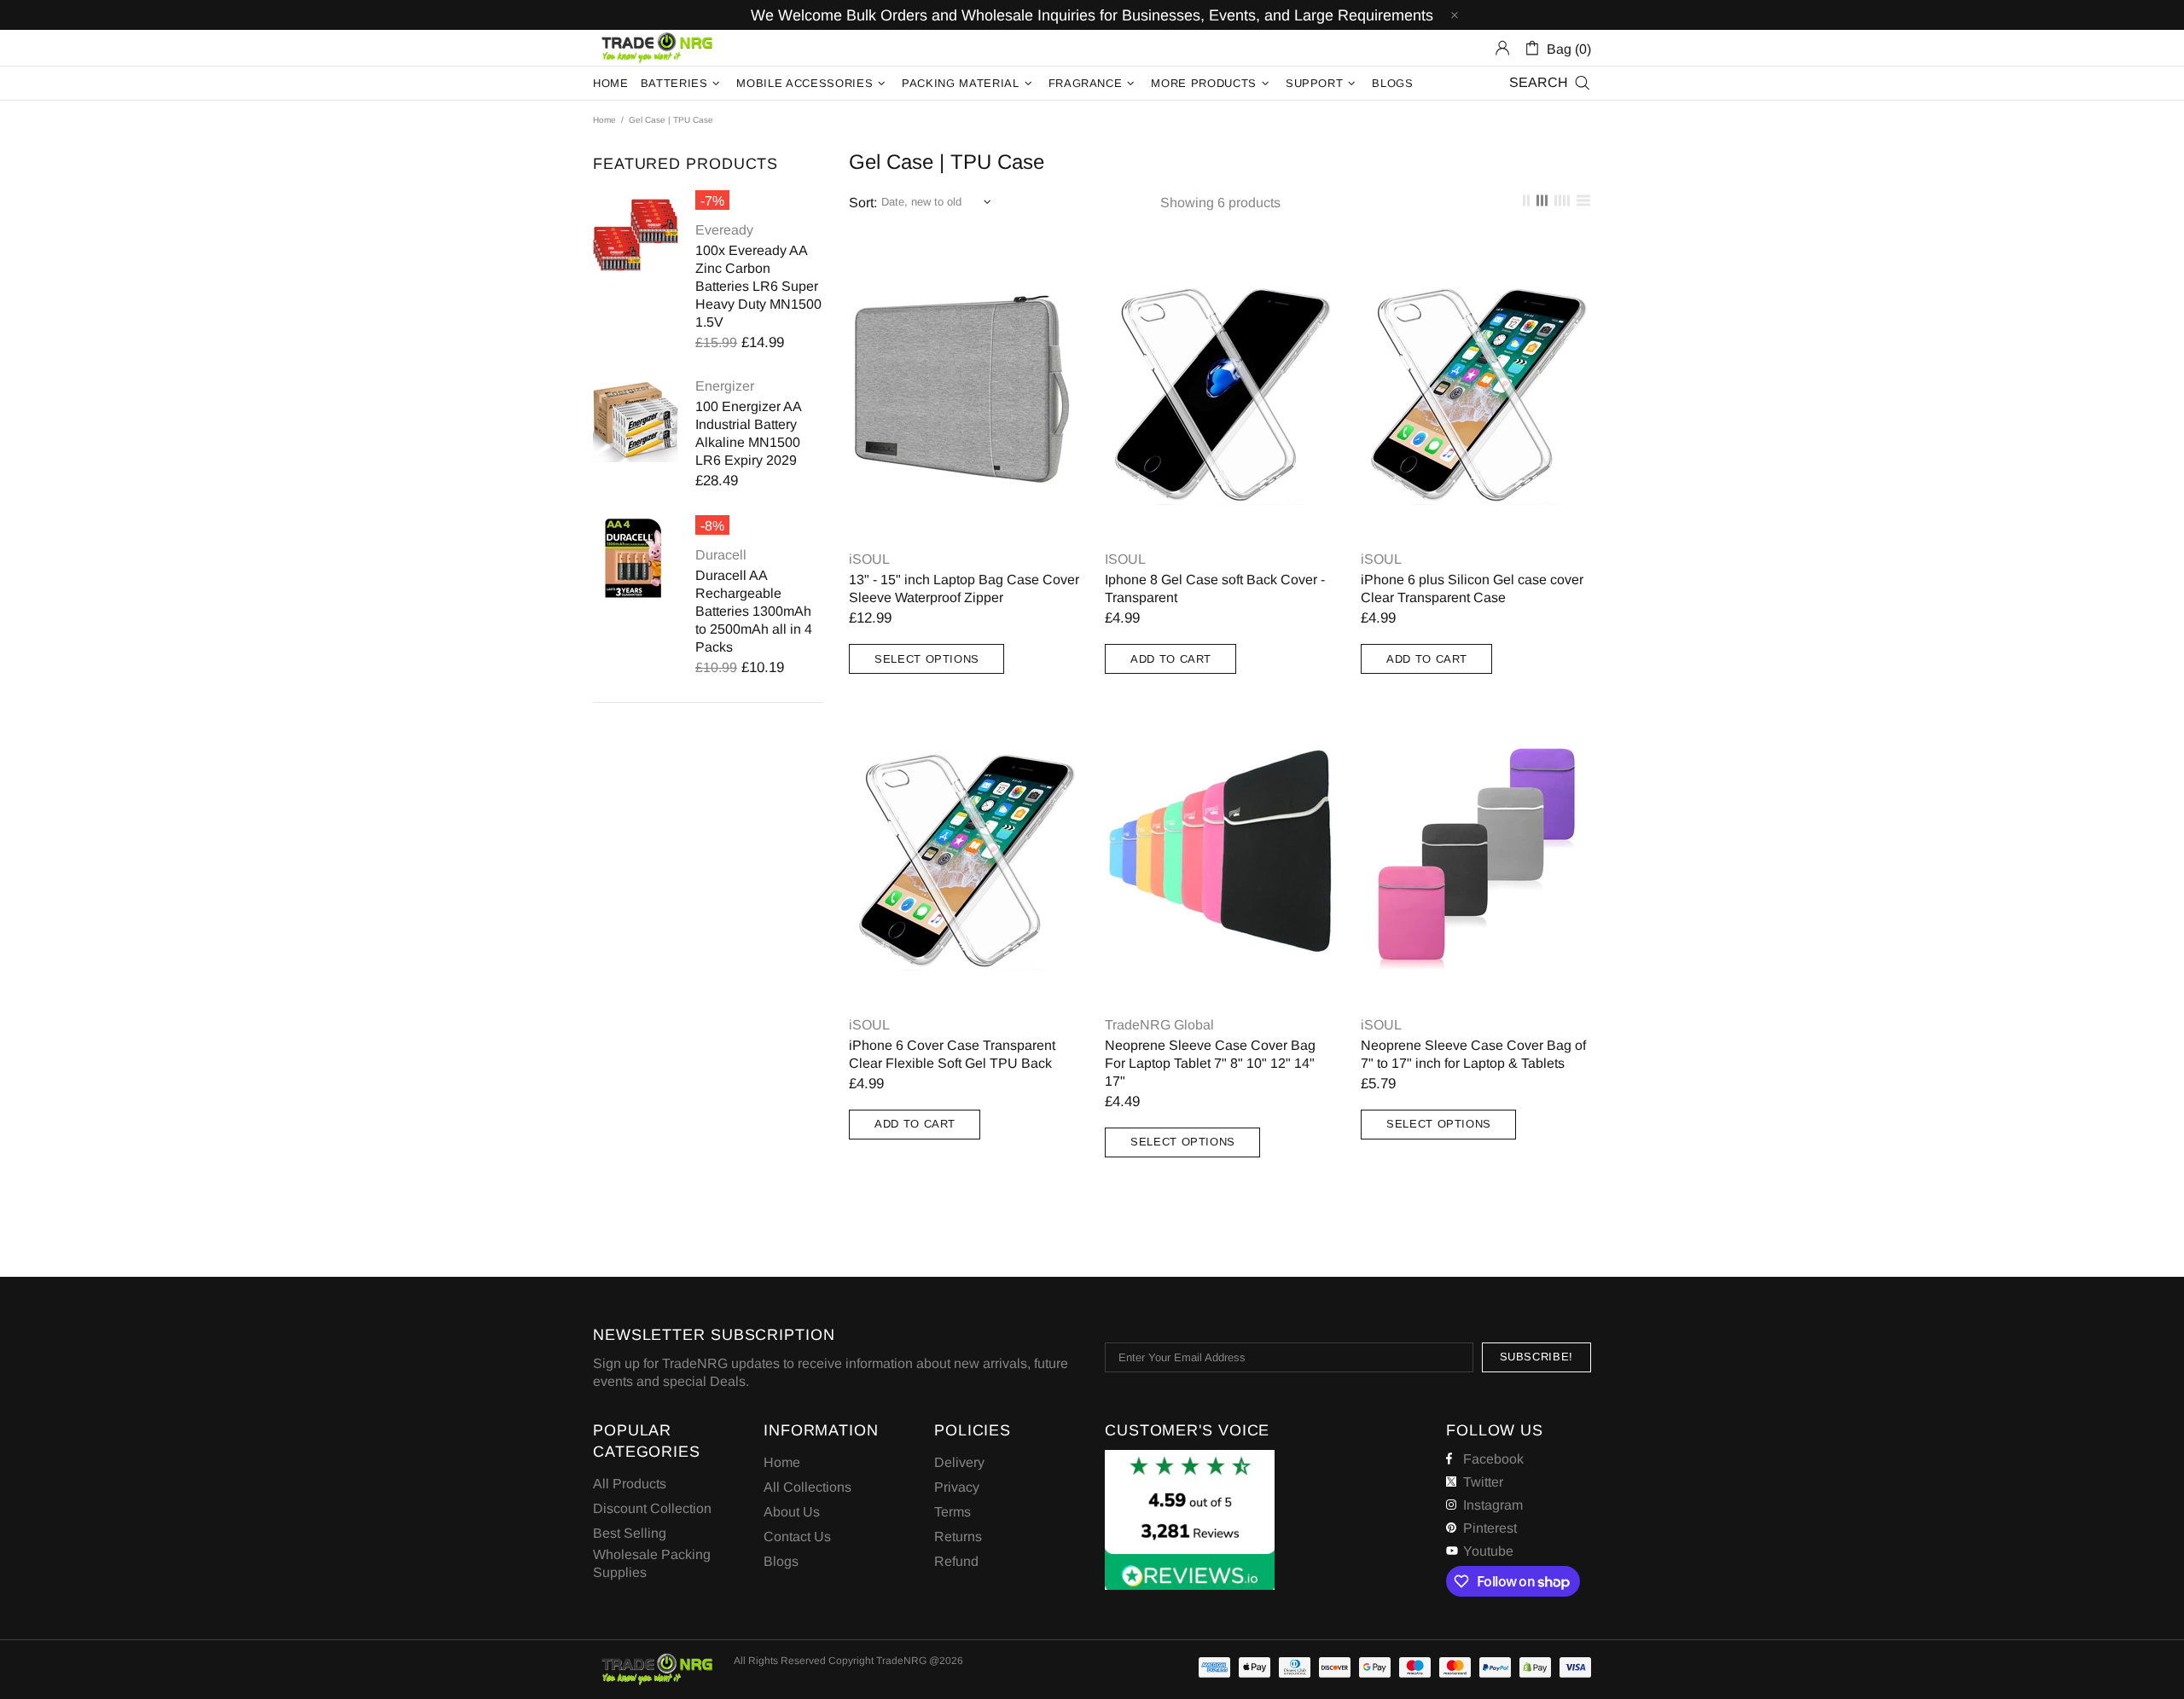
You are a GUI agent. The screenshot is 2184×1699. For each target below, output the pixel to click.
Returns (958, 1537)
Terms (953, 1512)
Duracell (721, 555)
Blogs (781, 1561)
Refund (956, 1561)
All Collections (807, 1487)
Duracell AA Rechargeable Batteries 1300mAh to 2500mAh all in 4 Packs (754, 611)
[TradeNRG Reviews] (1190, 1520)
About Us (792, 1512)
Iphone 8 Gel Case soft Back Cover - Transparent (1215, 589)
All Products (630, 1484)
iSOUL (869, 559)
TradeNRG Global (1159, 1025)
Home (604, 120)
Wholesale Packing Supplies (652, 1563)
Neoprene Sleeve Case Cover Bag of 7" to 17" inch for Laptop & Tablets (1473, 1054)
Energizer (725, 386)
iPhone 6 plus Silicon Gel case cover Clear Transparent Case (1472, 589)
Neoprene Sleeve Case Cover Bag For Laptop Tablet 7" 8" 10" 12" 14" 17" (1210, 1063)
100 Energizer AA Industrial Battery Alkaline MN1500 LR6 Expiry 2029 (748, 433)
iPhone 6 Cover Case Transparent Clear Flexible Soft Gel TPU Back (952, 1054)
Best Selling (630, 1533)
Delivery (959, 1462)
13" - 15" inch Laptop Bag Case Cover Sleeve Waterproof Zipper (964, 589)
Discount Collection (652, 1508)
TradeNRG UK (657, 48)
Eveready (724, 230)
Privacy (957, 1487)
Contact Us (797, 1537)
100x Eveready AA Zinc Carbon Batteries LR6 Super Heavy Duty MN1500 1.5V (758, 286)
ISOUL (1125, 559)
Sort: (863, 203)
